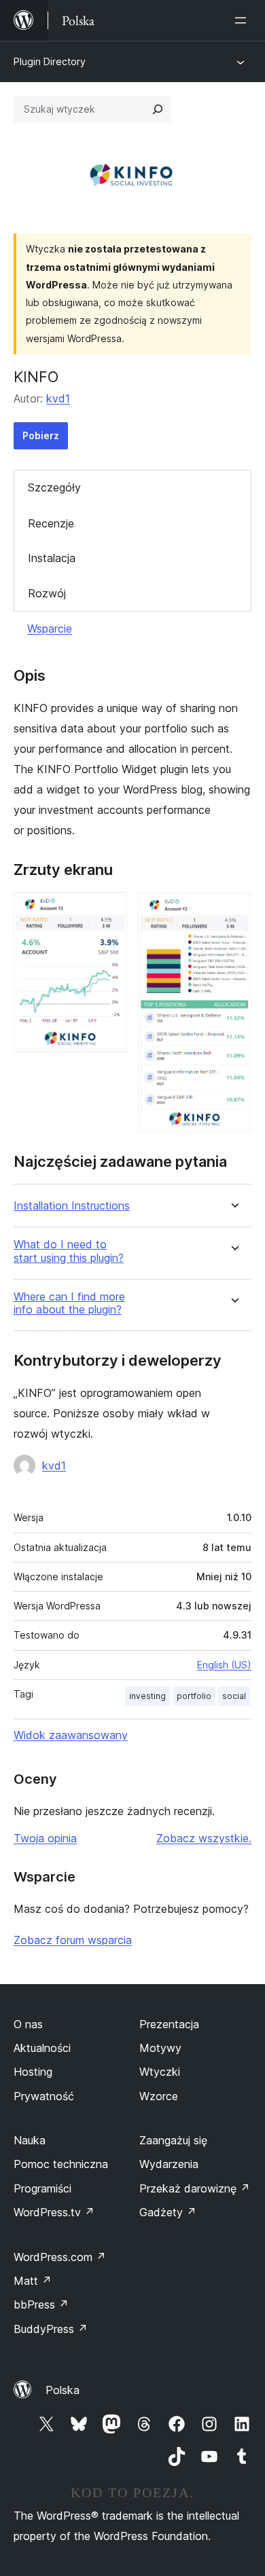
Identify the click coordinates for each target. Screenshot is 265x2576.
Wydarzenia (169, 2164)
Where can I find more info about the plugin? (69, 1303)
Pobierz (41, 435)
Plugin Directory (50, 61)
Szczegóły (54, 487)
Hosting (33, 2072)
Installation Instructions (72, 1206)
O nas (28, 2024)
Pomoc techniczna (61, 2164)
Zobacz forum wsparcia (73, 1940)
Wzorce (159, 2096)
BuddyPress (51, 2329)
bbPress (41, 2304)
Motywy (160, 2048)
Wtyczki (160, 2072)
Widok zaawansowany (71, 1735)
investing (147, 1696)
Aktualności (42, 2048)
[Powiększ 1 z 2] (109, 910)
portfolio (194, 1696)
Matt (33, 2281)
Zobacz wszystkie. (204, 1838)
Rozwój (47, 593)
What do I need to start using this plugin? (69, 1251)
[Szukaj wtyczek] (158, 109)
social (234, 1696)
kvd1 (58, 398)
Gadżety (168, 2212)
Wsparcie (50, 629)
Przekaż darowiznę (195, 2188)
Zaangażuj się (173, 2140)
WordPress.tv (54, 2212)
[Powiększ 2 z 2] (233, 910)
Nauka (30, 2140)
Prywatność (44, 2096)
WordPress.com (60, 2257)
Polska (63, 2390)
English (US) (224, 1665)
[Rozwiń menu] (243, 20)
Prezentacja (169, 2024)
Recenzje (51, 523)
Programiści (42, 2188)
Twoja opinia (45, 1838)
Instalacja (52, 558)
